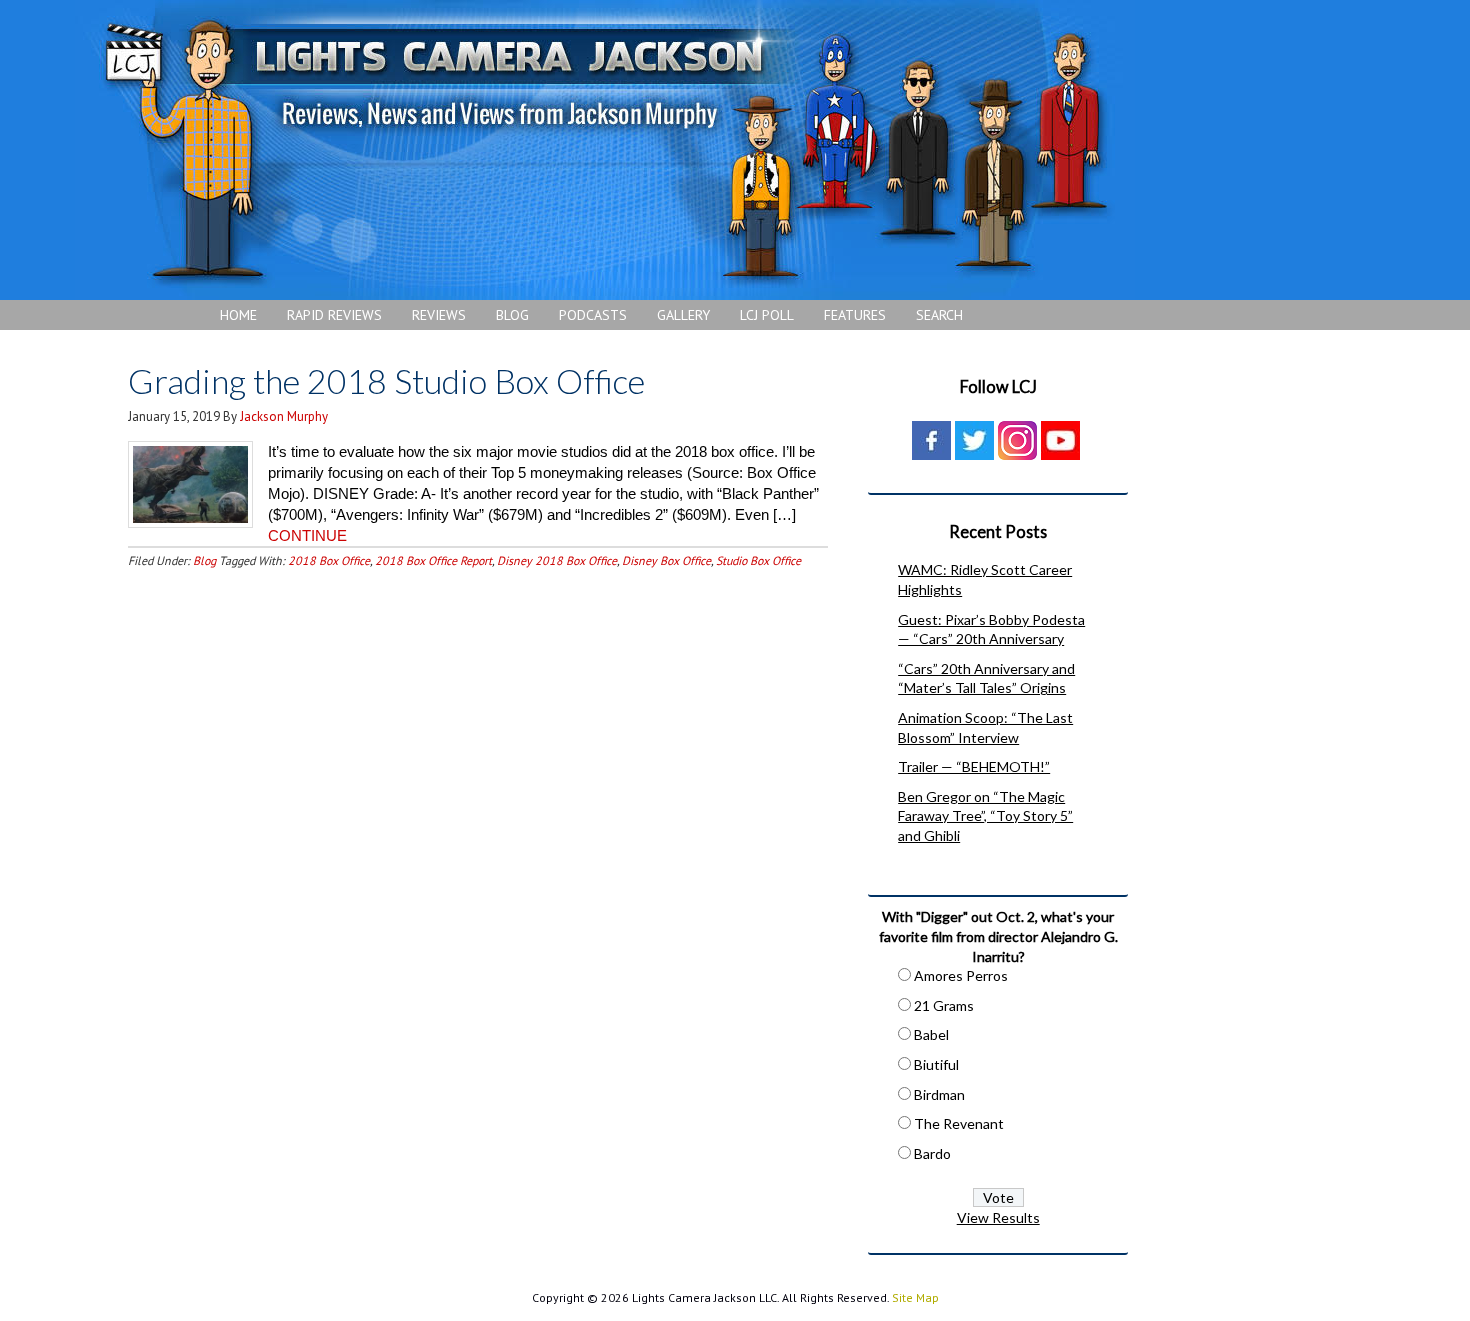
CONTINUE (307, 535)
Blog (204, 560)
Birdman (939, 1094)
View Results (998, 1217)
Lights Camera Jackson (605, 150)
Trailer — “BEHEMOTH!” (974, 766)
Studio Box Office (758, 560)
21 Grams (944, 1005)
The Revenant (959, 1123)
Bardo (932, 1153)
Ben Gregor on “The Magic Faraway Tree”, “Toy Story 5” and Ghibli (985, 816)
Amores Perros (961, 975)
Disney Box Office (666, 560)
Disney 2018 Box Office (557, 560)
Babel (931, 1034)
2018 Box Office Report (433, 560)
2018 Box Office (329, 560)
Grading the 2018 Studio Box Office (386, 380)
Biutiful (936, 1064)
